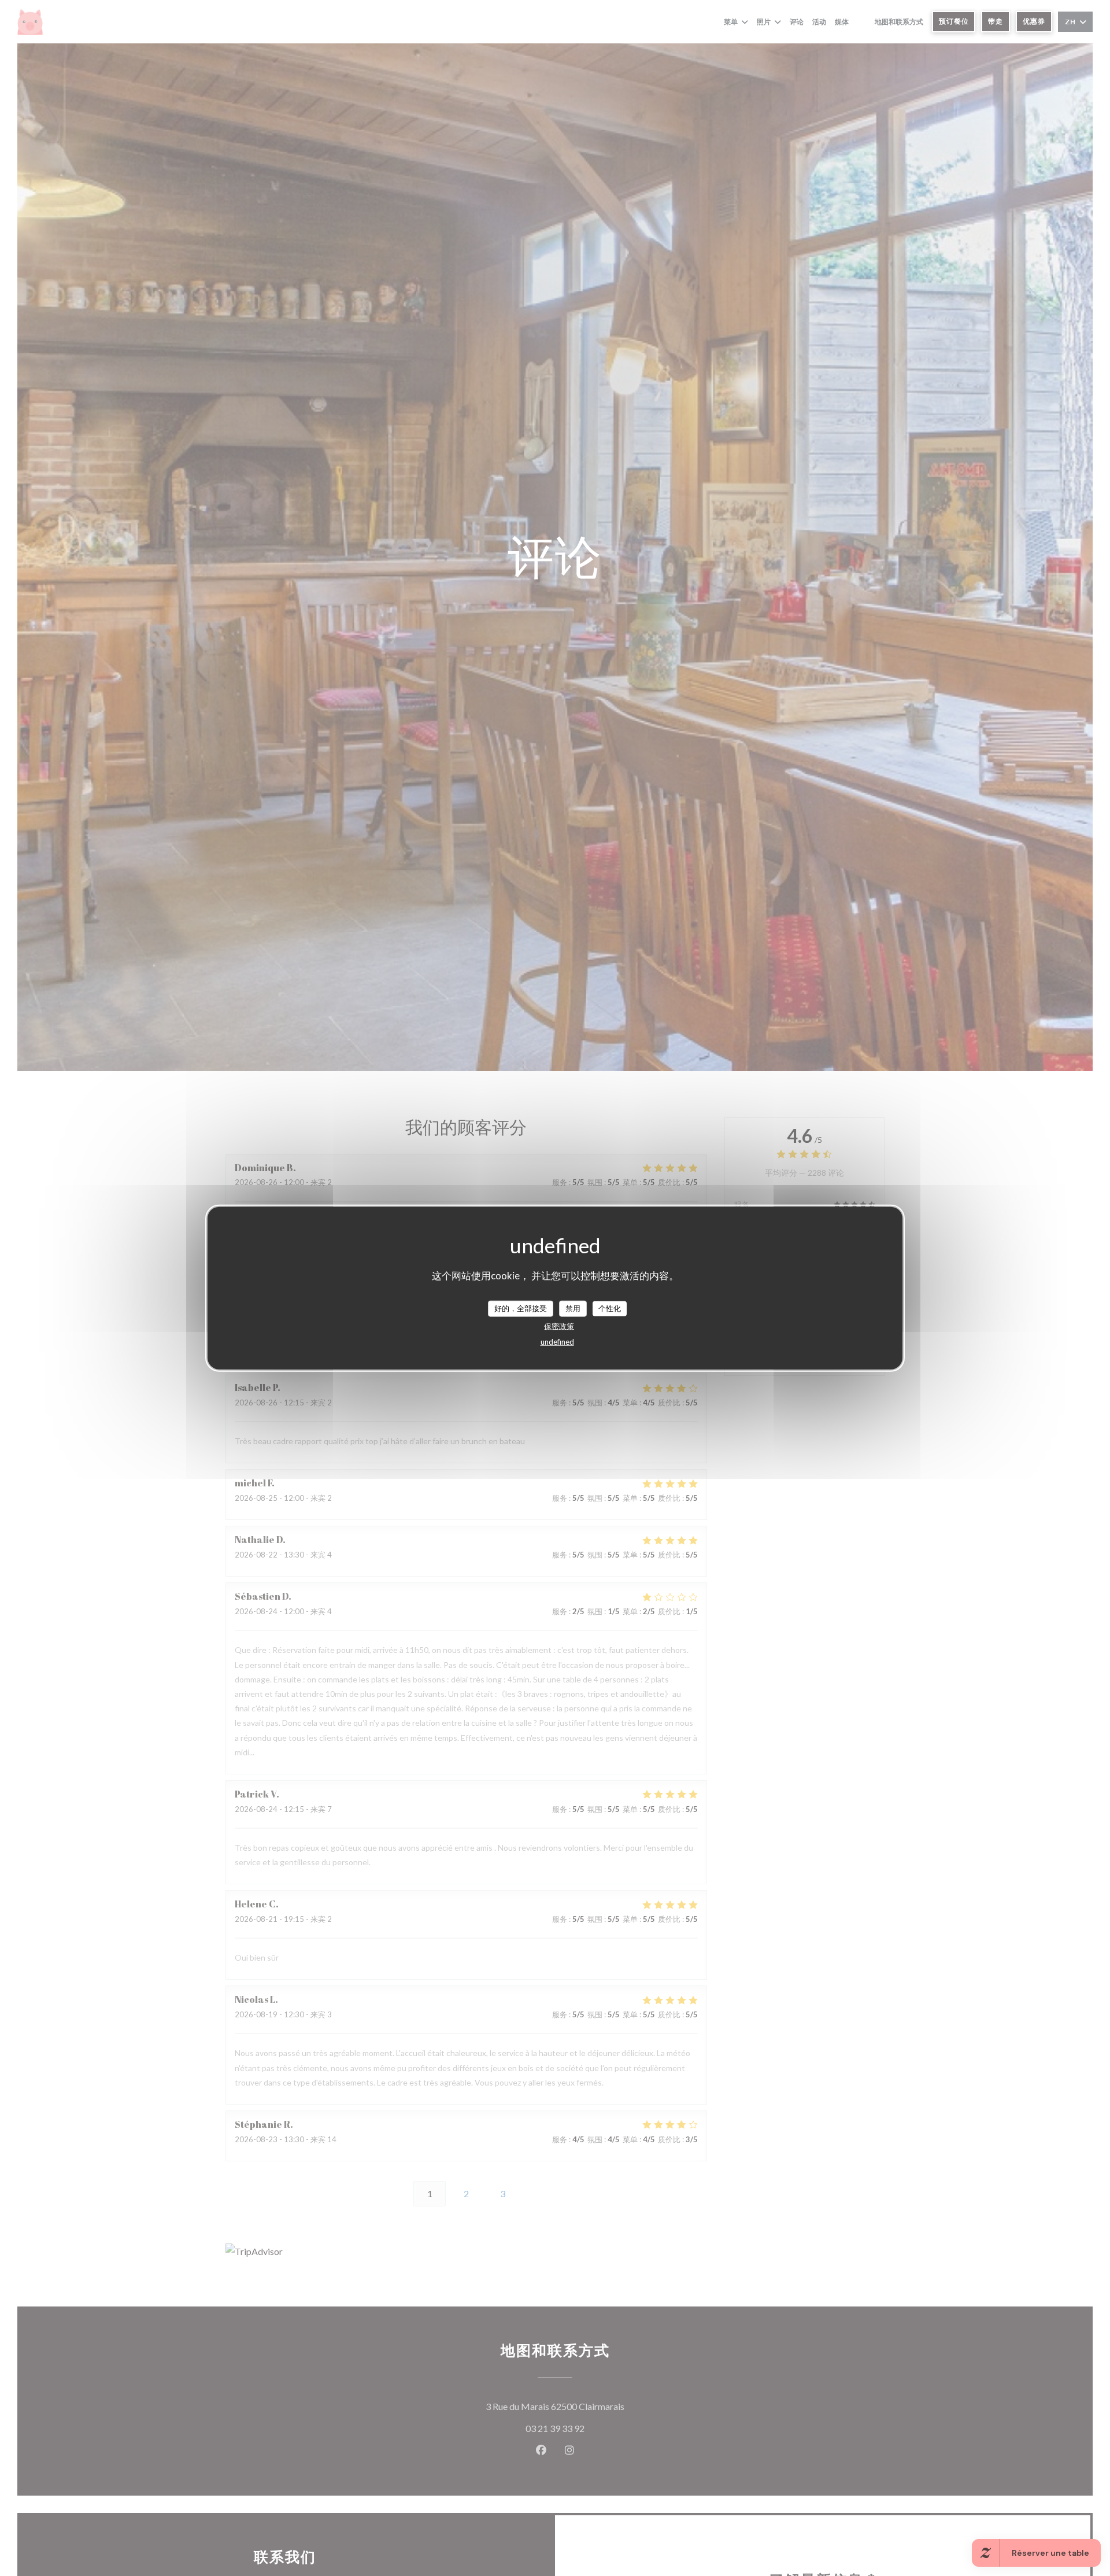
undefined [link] (557, 1341)
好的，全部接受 (521, 1308)
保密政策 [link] (559, 1326)
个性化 (610, 1308)
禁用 (573, 1308)
